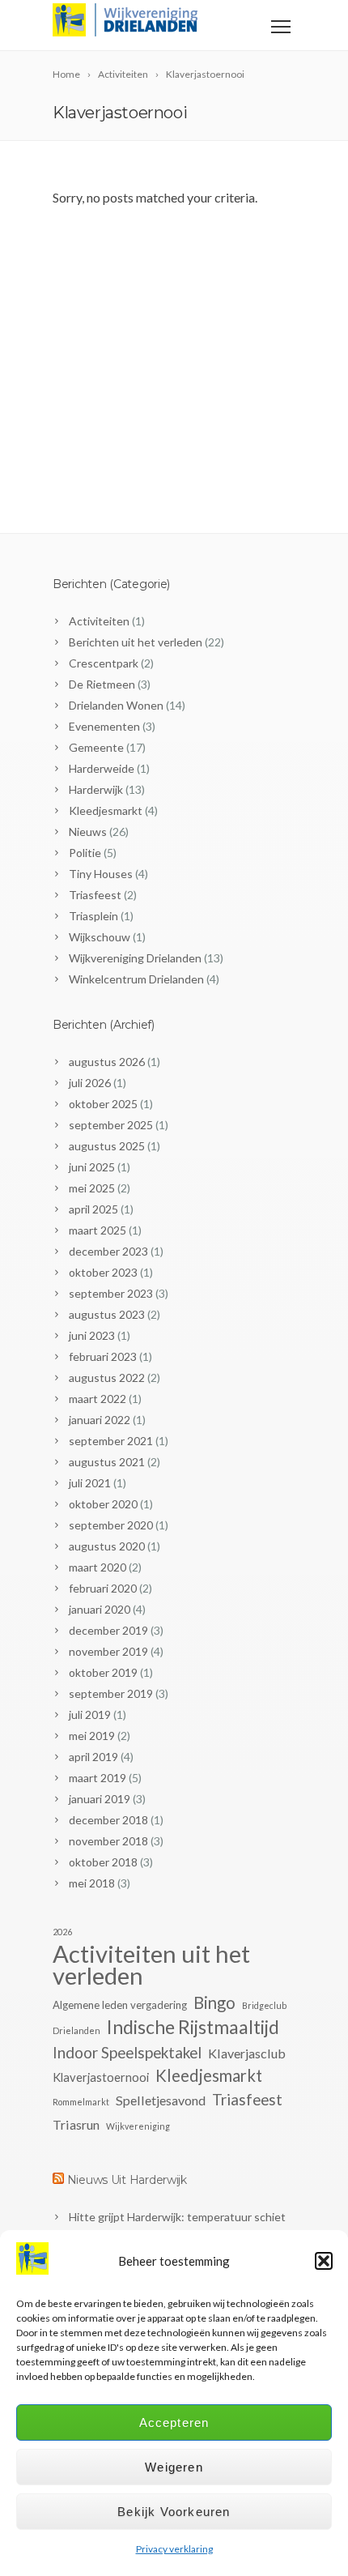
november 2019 (108, 1651)
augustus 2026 (107, 1062)
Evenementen (104, 726)
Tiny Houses (101, 874)
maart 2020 (98, 1567)
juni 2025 (92, 1167)
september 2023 (111, 1293)
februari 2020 (103, 1588)
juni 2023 (92, 1335)
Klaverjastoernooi (101, 2077)
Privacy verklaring (174, 2549)
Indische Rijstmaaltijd (193, 2027)
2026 (62, 1932)
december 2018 (108, 1820)
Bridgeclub (264, 2005)
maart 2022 (98, 1399)
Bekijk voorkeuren (174, 2512)
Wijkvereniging (138, 2126)
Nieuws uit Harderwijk (127, 2180)
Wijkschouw (100, 937)
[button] (324, 2261)
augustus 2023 (107, 1314)
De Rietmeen (102, 684)
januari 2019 (100, 1799)
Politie (85, 853)
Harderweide (102, 768)
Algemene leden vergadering (120, 2005)
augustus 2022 (107, 1378)
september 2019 (111, 1693)
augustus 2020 (107, 1546)
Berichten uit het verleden (136, 642)
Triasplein (93, 916)
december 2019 (108, 1630)
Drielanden (76, 2030)
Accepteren (174, 2422)
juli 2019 (90, 1714)
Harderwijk (96, 789)
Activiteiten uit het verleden (151, 1964)
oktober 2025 (103, 1104)
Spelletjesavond (161, 2100)
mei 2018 (92, 1883)
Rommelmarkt (81, 2102)
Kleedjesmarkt (106, 810)
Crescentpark (104, 663)
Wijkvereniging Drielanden (135, 958)
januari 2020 (100, 1609)
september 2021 (111, 1441)
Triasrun (76, 2124)
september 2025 (111, 1125)
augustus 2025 (107, 1146)
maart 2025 (98, 1230)
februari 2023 (103, 1356)
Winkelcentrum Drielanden (136, 979)
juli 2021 (90, 1483)
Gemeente (96, 747)
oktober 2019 (103, 1672)
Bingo (214, 2002)
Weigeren (174, 2467)
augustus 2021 (107, 1462)
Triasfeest (95, 895)
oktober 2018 (103, 1862)
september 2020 (111, 1525)
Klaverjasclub (247, 2053)
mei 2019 (92, 1736)
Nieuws (88, 832)
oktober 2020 (103, 1504)
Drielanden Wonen (116, 705)
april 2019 (93, 1757)
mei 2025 (92, 1188)
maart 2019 (98, 1778)
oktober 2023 (103, 1272)
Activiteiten (99, 621)
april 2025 (93, 1209)
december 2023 (108, 1251)
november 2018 (108, 1841)
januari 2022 (100, 1420)
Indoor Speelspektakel (127, 2052)
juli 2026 (90, 1083)
